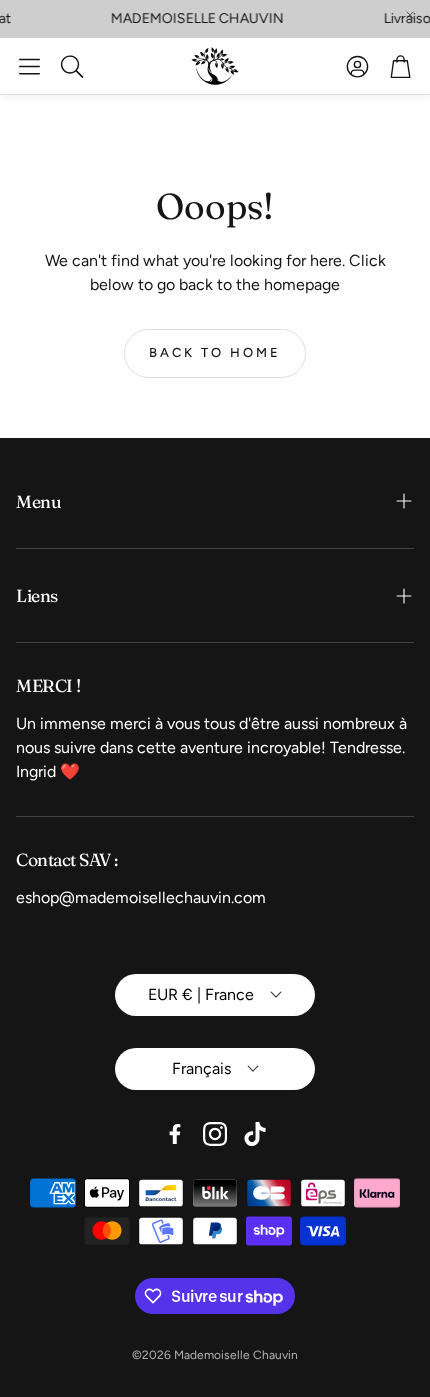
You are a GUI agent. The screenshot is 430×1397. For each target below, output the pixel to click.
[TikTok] (255, 1134)
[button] (29, 66)
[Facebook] (175, 1134)
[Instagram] (215, 1134)
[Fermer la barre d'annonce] (410, 15)
